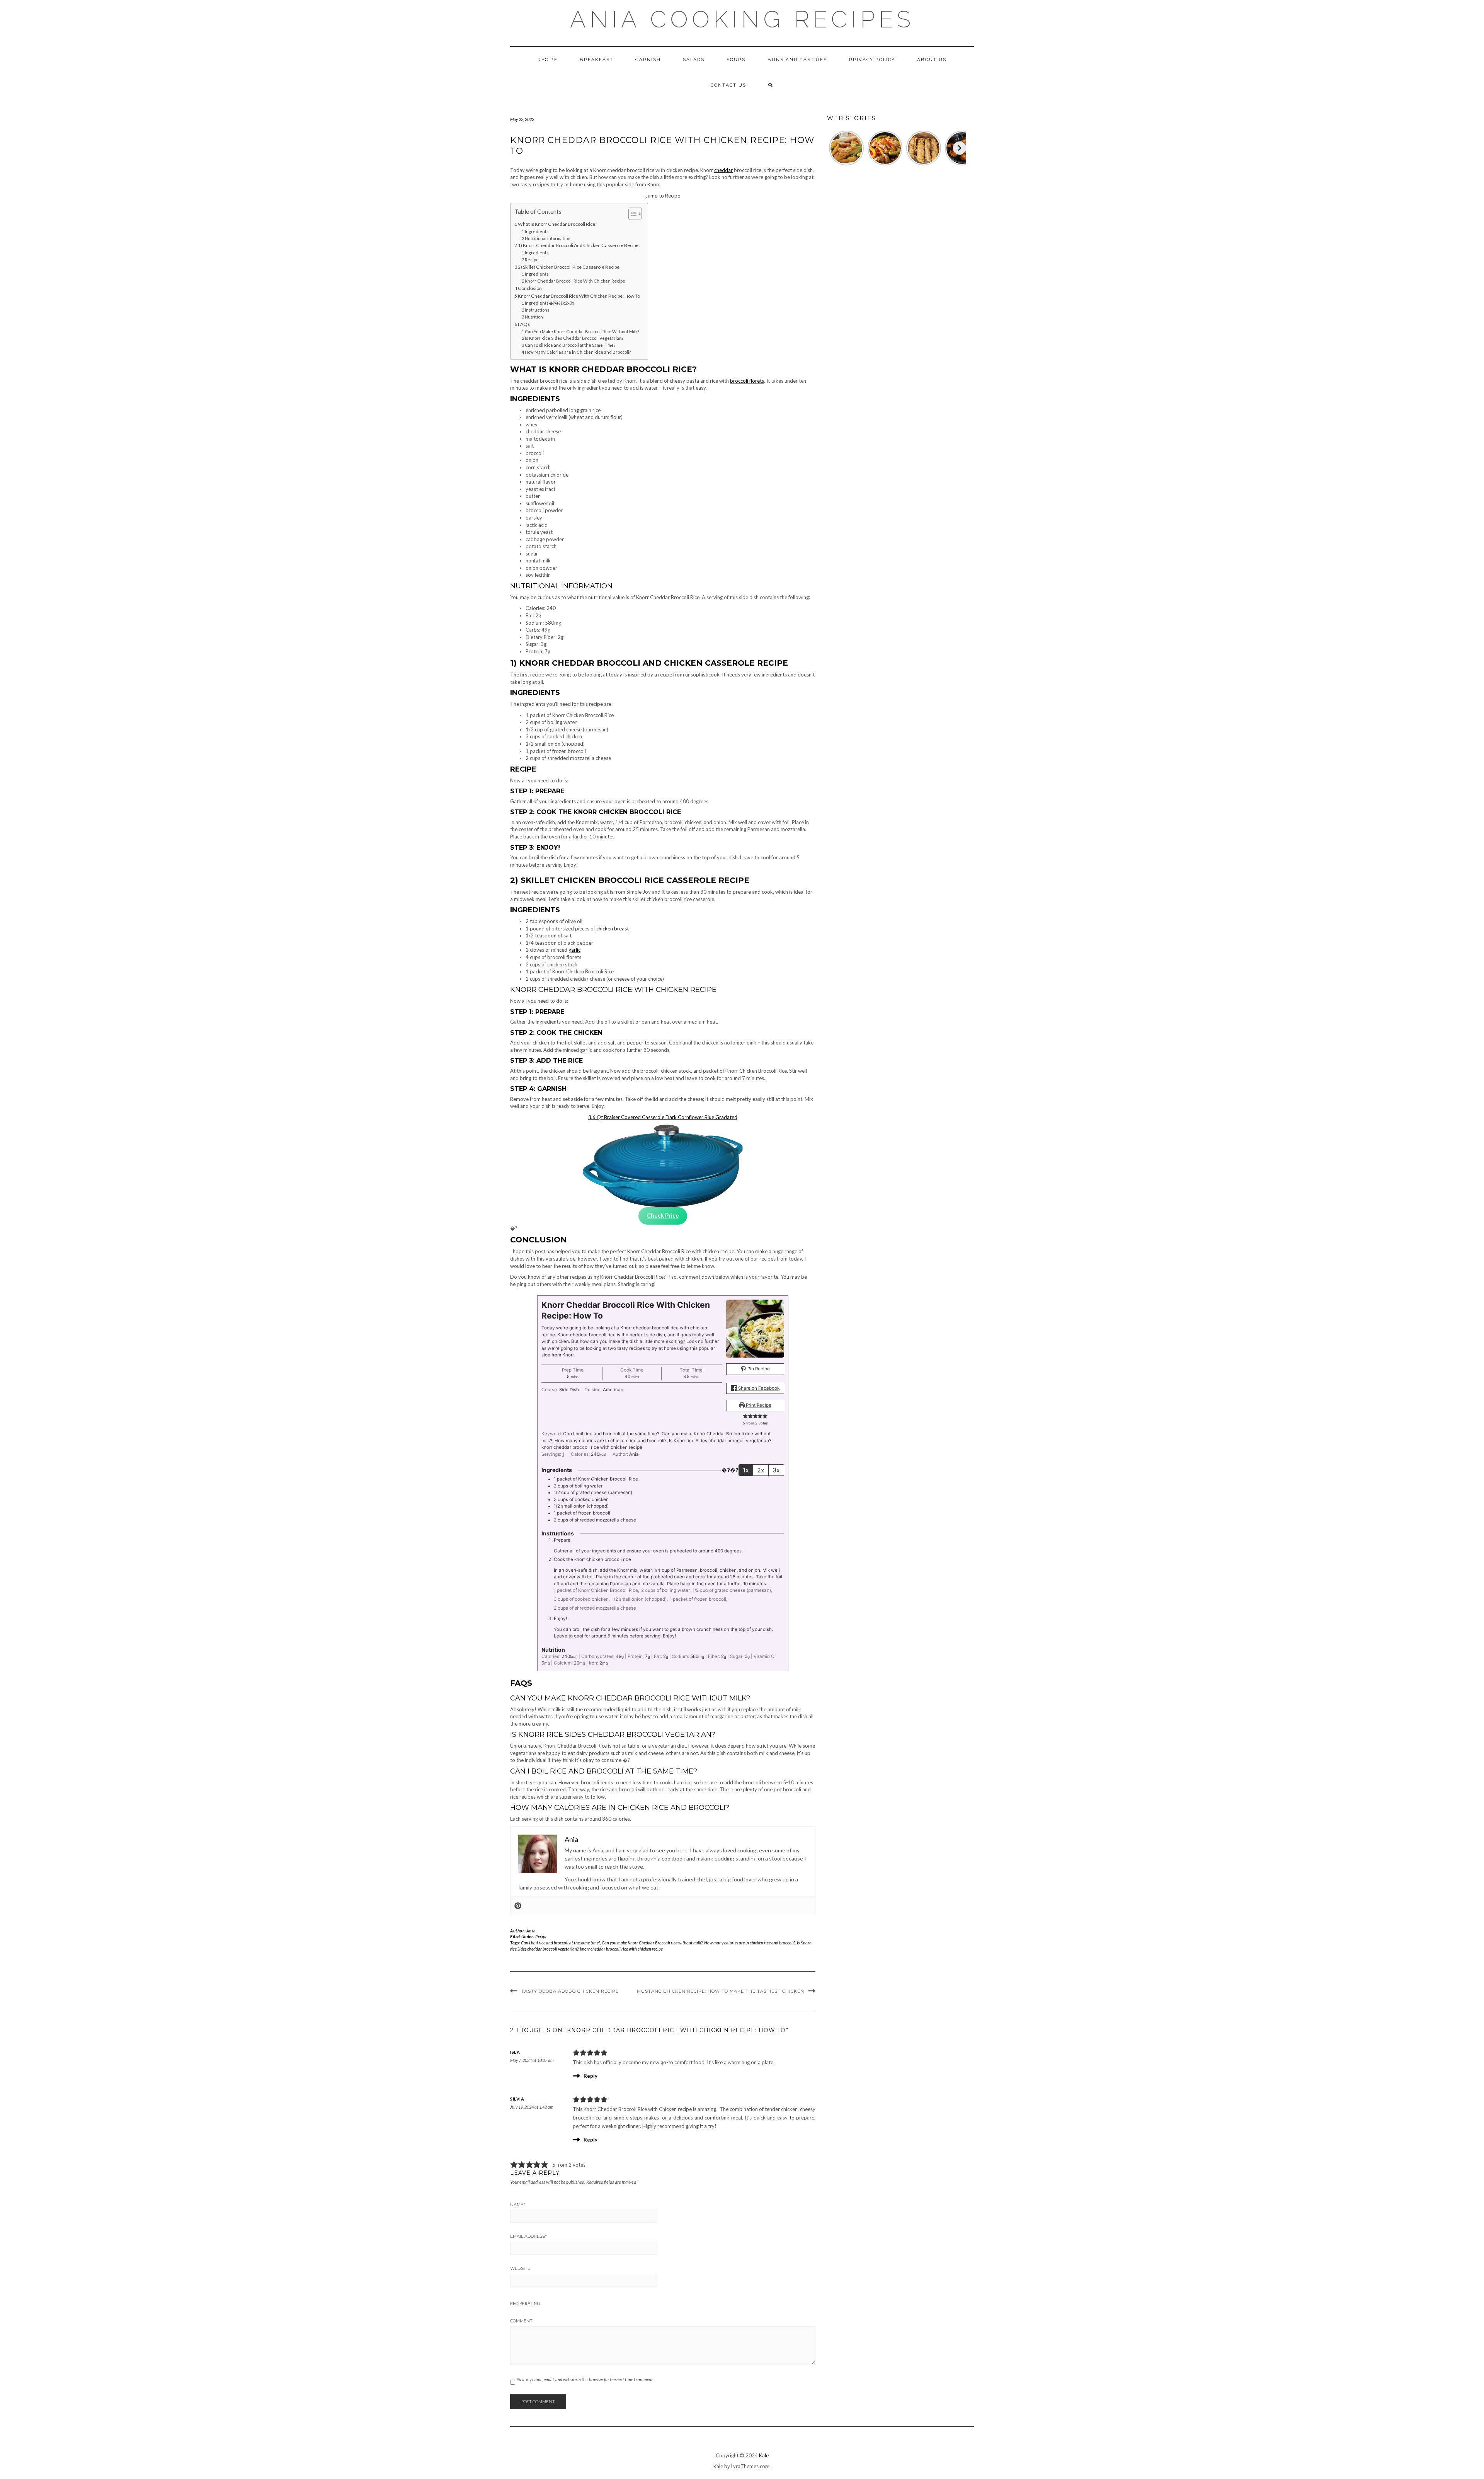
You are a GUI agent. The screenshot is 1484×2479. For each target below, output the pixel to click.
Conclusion (530, 288)
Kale (764, 2455)
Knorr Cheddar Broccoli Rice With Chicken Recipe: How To (579, 296)
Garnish (648, 60)
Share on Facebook (758, 1388)
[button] (745, 1416)
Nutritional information (548, 238)
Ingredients (537, 231)
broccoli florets (747, 381)
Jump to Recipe (663, 196)
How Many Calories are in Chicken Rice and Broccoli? (578, 352)
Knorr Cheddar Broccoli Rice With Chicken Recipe (575, 281)
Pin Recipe (758, 1369)
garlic (574, 950)
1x (746, 1470)
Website (520, 2268)
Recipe (548, 60)
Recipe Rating (525, 2303)
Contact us (728, 85)
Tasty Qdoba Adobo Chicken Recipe (570, 1991)
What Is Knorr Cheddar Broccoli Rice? (557, 224)
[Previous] (834, 148)
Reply (591, 2076)
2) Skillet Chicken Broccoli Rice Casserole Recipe (569, 267)
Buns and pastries (797, 60)
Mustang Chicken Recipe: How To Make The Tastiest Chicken (721, 1991)
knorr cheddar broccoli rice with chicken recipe (621, 1949)
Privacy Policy (872, 60)
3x (776, 1470)
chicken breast (613, 929)
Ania (531, 1931)
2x (761, 1470)
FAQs (524, 324)
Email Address (528, 2236)
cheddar (723, 170)
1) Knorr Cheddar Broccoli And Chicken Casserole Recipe (578, 245)
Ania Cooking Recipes (742, 19)
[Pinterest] (518, 1906)
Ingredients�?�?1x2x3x (550, 303)
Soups (736, 60)
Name (518, 2205)
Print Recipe (758, 1405)
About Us (932, 60)
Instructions (537, 310)
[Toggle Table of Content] (631, 214)
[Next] (960, 148)
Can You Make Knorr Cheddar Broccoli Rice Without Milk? (582, 331)
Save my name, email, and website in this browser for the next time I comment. (585, 2379)
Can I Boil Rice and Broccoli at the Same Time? (570, 345)
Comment (521, 2321)
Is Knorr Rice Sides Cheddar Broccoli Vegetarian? (574, 338)
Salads (694, 60)
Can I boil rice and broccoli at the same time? (561, 1943)
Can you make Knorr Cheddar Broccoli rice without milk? (652, 1943)
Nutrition (534, 317)
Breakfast (596, 60)
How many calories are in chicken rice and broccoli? (750, 1943)
